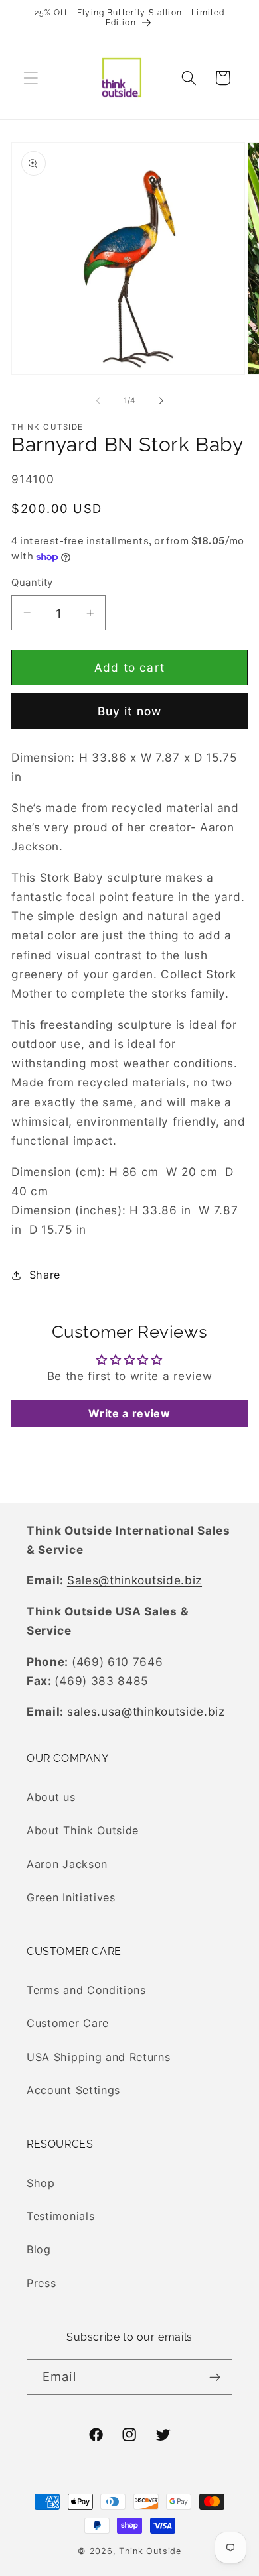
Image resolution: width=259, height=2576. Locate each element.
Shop (41, 2183)
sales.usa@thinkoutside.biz (146, 1711)
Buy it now (130, 711)
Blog (39, 2249)
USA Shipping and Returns (99, 2057)
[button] (31, 78)
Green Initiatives (71, 1897)
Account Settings (73, 2090)
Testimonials (60, 2216)
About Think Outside (83, 1830)
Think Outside (150, 2551)
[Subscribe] (215, 2377)
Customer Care (68, 2023)
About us (51, 1797)
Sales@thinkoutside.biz (134, 1580)
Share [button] (45, 1275)
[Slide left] (98, 400)
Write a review (129, 1413)
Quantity (32, 583)
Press (41, 2283)
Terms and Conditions (86, 1990)
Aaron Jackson (67, 1864)
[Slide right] (161, 400)
